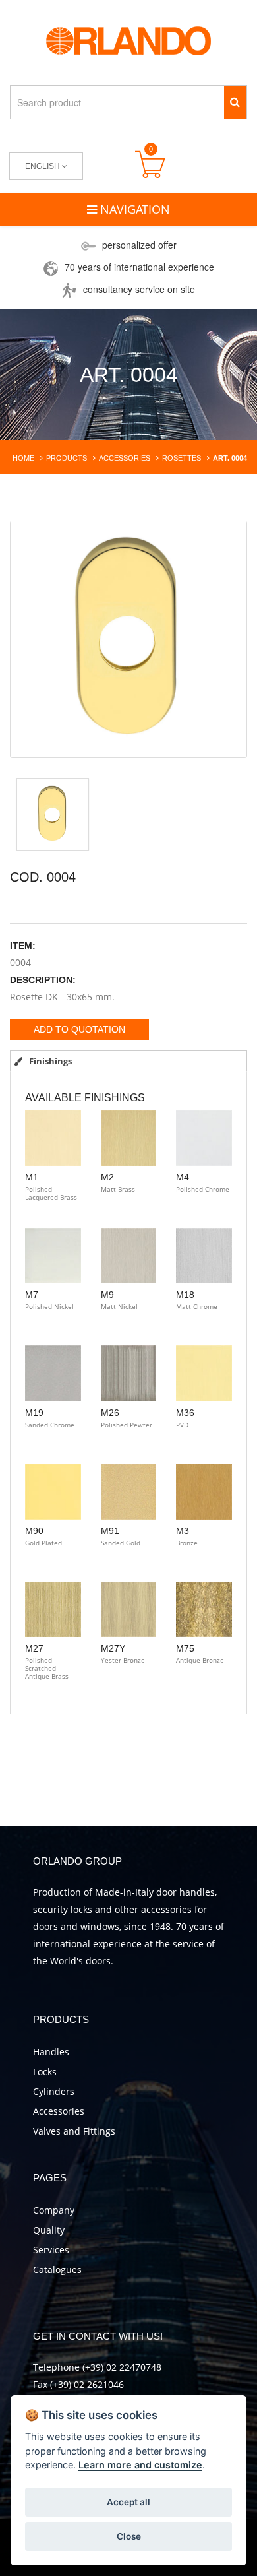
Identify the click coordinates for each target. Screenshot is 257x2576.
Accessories (59, 2111)
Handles (51, 2052)
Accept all (128, 2502)
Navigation (133, 209)
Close (129, 2536)
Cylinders (54, 2091)
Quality (49, 2230)
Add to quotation (79, 1029)
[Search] (235, 102)
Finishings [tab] (49, 1061)
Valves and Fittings (74, 2131)
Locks (45, 2072)
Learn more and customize (140, 2465)
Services (51, 2250)
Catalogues (57, 2270)
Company (54, 2210)
